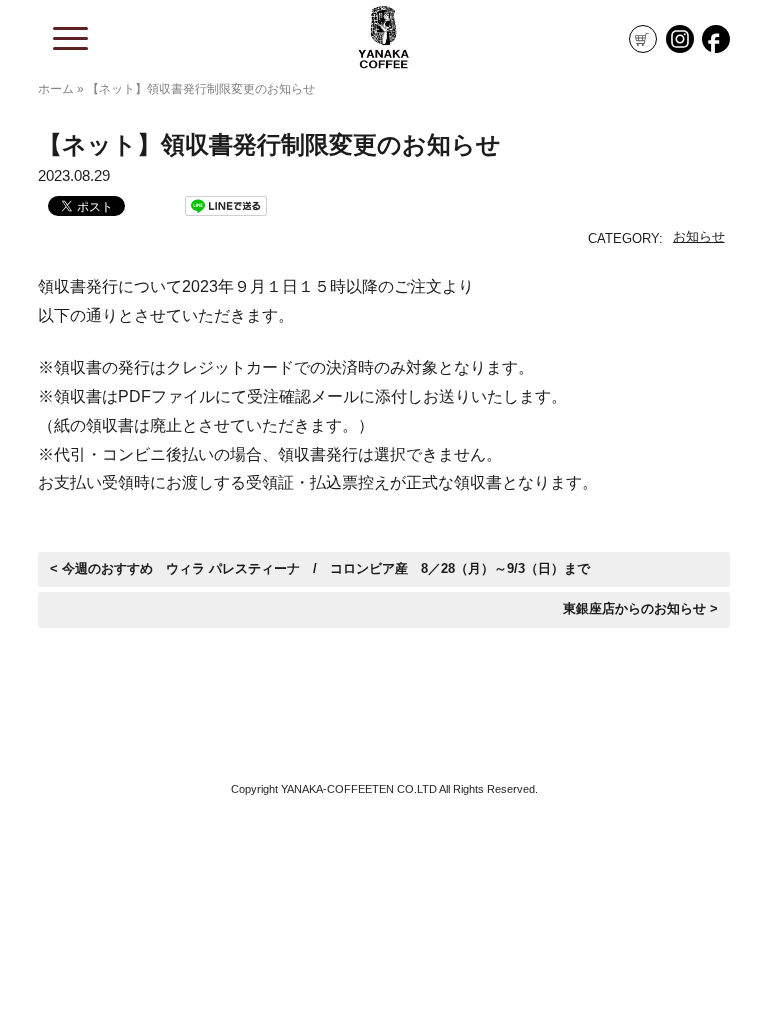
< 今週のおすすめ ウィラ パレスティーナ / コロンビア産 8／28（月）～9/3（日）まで (320, 569)
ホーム (56, 89)
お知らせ (699, 236)
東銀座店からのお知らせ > (640, 609)
